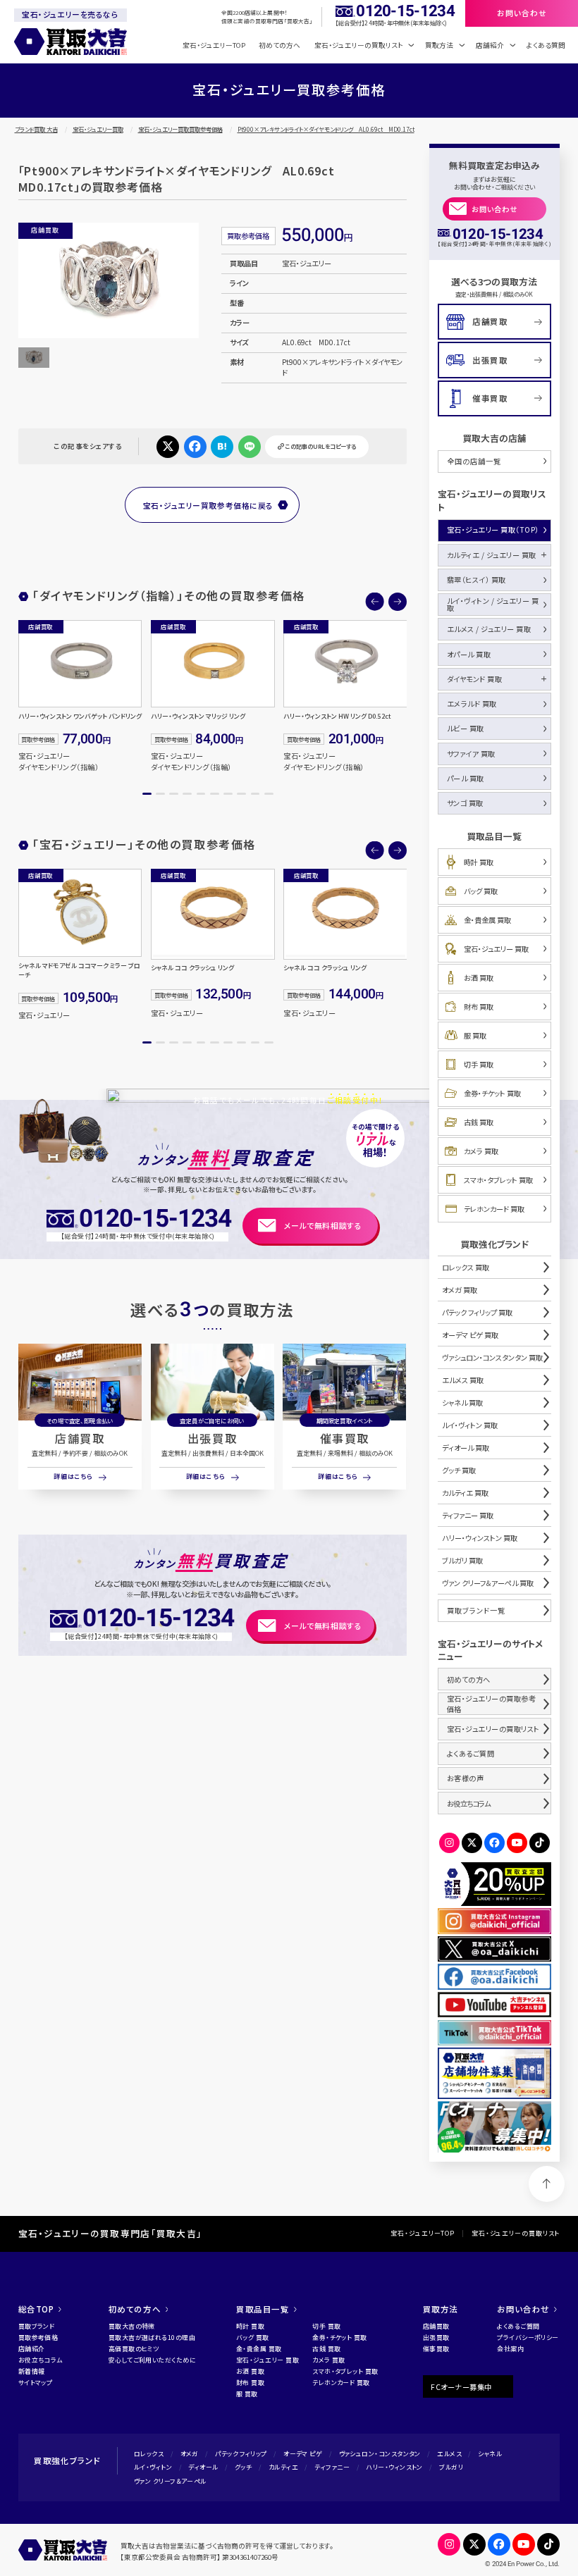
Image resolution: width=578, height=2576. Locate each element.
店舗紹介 (32, 2349)
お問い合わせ (494, 209)
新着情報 (32, 2371)
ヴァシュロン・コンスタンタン (380, 2454)
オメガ (190, 2454)
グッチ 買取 (459, 1470)
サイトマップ (36, 2383)
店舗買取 (80, 1438)
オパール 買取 (469, 654)
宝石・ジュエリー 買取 (496, 949)
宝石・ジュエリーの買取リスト (493, 1729)
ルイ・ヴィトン (153, 2467)
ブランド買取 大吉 (36, 129)
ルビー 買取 (466, 728)
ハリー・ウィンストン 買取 (480, 1538)
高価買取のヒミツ (134, 2349)
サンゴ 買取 (465, 803)
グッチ (243, 2467)
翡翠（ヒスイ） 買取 (476, 580)
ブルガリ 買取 (462, 1560)
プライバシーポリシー (528, 2337)
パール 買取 (466, 778)
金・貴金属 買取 (487, 920)
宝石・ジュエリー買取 (98, 129)
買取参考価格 (38, 2337)
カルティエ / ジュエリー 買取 (492, 555)
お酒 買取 (479, 978)
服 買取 (475, 1035)
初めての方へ (279, 45)
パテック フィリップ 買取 (477, 1312)
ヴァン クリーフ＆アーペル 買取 (488, 1583)
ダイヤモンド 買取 (475, 679)
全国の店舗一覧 (474, 461)
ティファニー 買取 (468, 1515)
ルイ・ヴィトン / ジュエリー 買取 (493, 604)
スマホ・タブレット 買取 (498, 1180)
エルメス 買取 (463, 1380)
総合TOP (36, 2309)
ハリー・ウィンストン (394, 2467)
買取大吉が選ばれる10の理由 (152, 2337)
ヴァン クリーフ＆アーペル (170, 2481)
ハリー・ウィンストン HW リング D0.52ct (337, 717)
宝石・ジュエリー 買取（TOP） (493, 530)
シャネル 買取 (462, 1402)
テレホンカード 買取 (494, 1209)
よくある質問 (546, 45)
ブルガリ (451, 2467)
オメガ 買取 (460, 1290)
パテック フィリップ (241, 2454)
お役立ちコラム (468, 1803)
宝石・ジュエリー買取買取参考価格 (180, 129)
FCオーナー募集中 (461, 2387)
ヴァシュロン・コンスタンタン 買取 (492, 1357)
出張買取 (212, 1438)
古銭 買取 (479, 1122)
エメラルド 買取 (472, 704)
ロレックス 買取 (466, 1267)
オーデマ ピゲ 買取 (470, 1335)
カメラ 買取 (481, 1151)
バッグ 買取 (481, 891)
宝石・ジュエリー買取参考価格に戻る (208, 505)
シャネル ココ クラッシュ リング (192, 968)
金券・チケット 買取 (492, 1093)
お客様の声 (466, 1778)
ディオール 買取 (466, 1448)
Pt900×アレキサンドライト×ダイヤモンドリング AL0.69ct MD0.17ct (326, 129)
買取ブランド (37, 2326)
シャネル (490, 2454)
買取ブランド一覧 (476, 1610)
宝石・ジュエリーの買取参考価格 (492, 1704)
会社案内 (510, 2349)
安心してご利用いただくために (152, 2360)
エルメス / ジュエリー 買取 (489, 629)
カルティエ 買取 (465, 1493)
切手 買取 (479, 1064)
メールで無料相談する (323, 1225)
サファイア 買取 (471, 754)
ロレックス (149, 2454)
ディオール (203, 2467)
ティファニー (332, 2467)
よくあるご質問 (471, 1753)
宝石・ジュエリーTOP (214, 45)
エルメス (449, 2454)
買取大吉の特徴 (132, 2326)
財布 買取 (479, 1007)
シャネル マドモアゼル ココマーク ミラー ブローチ (79, 971)
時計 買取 (479, 862)
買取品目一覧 (263, 2309)
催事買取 (345, 1438)
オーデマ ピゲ (303, 2454)
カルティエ (283, 2467)
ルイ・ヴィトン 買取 (470, 1425)
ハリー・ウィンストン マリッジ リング (198, 717)
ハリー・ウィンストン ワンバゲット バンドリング (80, 717)
